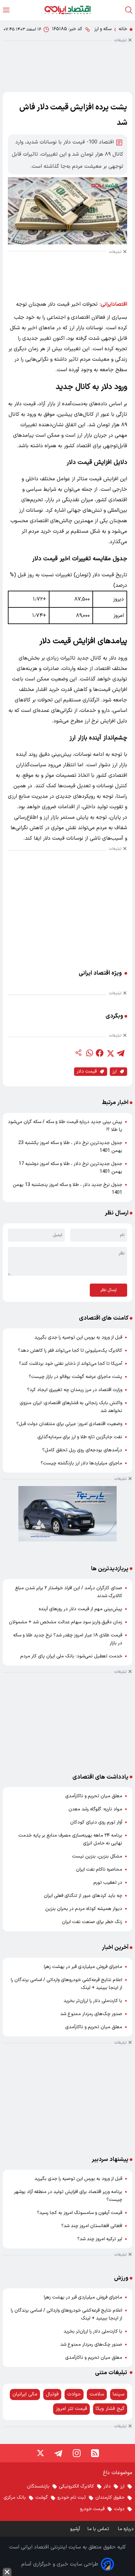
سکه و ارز (103, 29)
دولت (119, 2509)
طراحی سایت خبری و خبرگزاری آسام (60, 2564)
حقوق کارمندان (110, 2498)
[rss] (95, 2453)
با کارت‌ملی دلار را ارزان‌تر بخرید (93, 2001)
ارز (115, 1071)
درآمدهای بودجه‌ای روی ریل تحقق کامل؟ (82, 1450)
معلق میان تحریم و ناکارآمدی (94, 1796)
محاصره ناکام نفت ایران (99, 1870)
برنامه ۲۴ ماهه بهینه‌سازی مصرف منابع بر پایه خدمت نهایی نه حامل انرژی (70, 1839)
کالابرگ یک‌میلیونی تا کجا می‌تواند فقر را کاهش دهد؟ (70, 1351)
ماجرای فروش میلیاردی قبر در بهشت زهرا (83, 1967)
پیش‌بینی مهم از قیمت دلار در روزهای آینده (80, 1609)
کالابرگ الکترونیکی (77, 2486)
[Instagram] (77, 2453)
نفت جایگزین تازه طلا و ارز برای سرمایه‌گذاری (80, 1437)
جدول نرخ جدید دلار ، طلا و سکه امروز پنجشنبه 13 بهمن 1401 (67, 1189)
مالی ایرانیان (25, 2394)
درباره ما (126, 2529)
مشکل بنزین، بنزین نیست (97, 1856)
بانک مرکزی (15, 2498)
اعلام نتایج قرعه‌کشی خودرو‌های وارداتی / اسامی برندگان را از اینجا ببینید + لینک (67, 1984)
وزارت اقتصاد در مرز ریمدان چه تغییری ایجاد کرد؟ (75, 1390)
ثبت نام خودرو (72, 2498)
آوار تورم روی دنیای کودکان (96, 1822)
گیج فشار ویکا (110, 2409)
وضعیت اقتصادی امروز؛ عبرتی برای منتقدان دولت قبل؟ (69, 1424)
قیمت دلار (87, 1071)
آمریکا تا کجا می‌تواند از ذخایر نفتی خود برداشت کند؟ (71, 1364)
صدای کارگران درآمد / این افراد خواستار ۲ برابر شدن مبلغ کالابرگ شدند (69, 1592)
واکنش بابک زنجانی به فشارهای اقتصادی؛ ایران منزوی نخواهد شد (71, 1407)
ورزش (121, 2278)
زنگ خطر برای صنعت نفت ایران (92, 1922)
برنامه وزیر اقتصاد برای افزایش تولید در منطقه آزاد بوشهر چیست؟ (68, 2196)
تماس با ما (99, 2529)
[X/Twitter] (40, 2453)
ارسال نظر (108, 1290)
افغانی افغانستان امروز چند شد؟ (92, 2226)
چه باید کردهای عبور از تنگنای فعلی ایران (83, 1896)
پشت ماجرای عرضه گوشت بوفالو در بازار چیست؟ (76, 1377)
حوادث (74, 2394)
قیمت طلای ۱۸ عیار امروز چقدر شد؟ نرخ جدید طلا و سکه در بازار (68, 1639)
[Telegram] (58, 2453)
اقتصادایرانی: (114, 304)
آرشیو (75, 2529)
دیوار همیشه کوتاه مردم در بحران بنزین (84, 1909)
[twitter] (110, 1053)
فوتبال (52, 2394)
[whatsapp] (89, 1053)
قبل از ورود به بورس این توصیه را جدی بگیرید (78, 1337)
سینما (119, 2394)
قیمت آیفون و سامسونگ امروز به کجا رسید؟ (80, 2213)
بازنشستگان (38, 2486)
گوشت (42, 2498)
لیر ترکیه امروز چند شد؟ (100, 2239)
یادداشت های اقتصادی (100, 1777)
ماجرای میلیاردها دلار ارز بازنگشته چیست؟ (81, 1463)
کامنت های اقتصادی (104, 1318)
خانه (123, 29)
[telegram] (121, 1053)
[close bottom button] (7, 2572)
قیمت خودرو (92, 2509)
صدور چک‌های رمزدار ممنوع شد (91, 2014)
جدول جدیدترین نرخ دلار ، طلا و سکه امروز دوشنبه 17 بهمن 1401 (70, 1168)
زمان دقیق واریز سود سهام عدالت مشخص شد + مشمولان (66, 1622)
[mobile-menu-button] (6, 10)
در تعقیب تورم (108, 1883)
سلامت (97, 2394)
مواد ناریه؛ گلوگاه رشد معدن (95, 1809)
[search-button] (129, 10)
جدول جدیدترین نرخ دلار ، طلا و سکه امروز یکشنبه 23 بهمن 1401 (70, 1147)
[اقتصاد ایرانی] (67, 10)
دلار (107, 2486)
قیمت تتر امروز (71, 2409)
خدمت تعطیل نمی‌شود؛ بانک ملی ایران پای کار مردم (71, 1656)
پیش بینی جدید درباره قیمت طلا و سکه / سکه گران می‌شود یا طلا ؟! (65, 1126)
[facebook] (100, 1053)
